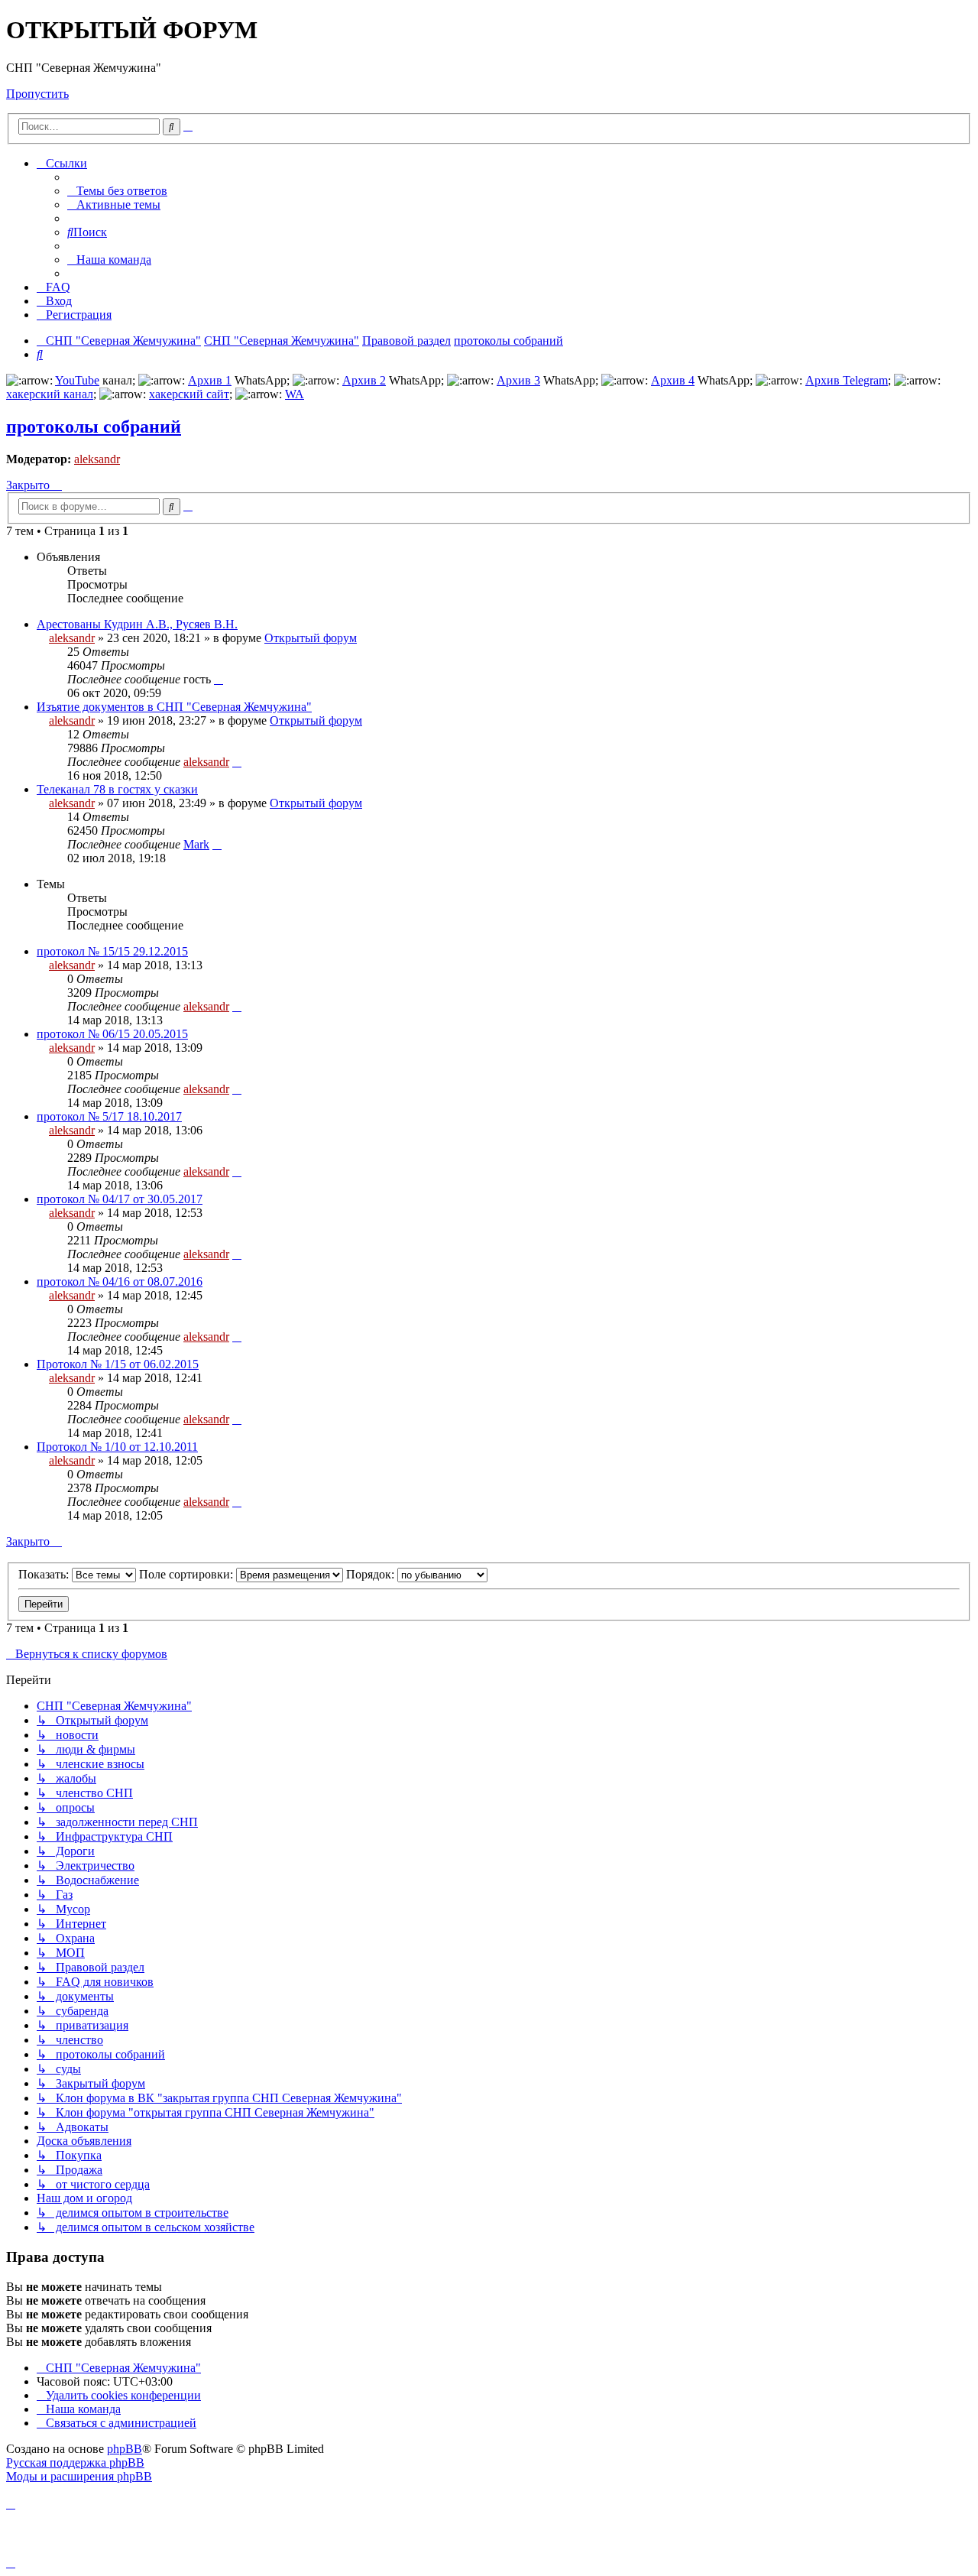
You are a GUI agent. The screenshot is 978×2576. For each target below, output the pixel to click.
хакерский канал (50, 394)
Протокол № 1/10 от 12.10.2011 (117, 1447)
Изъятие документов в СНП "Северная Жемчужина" (174, 707)
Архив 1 (210, 380)
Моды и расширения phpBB (79, 2476)
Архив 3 (518, 380)
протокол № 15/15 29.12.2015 (112, 951)
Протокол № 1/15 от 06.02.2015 (118, 1364)
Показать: (45, 1574)
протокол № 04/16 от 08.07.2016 (120, 1282)
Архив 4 (673, 380)
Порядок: (372, 1574)
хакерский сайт (189, 394)
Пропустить (37, 94)
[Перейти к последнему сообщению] (219, 679)
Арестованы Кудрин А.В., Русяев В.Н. (137, 624)
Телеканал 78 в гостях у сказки (117, 789)
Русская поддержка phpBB (75, 2462)
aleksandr (97, 459)
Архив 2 (364, 380)
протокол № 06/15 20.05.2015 (112, 1034)
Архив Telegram (847, 380)
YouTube (77, 380)
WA (295, 394)
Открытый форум (311, 638)
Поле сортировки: (188, 1574)
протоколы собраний (94, 427)
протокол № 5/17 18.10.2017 (109, 1116)
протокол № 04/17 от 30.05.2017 (120, 1199)
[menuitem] (117, 191)
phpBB (125, 2449)
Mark (196, 844)
